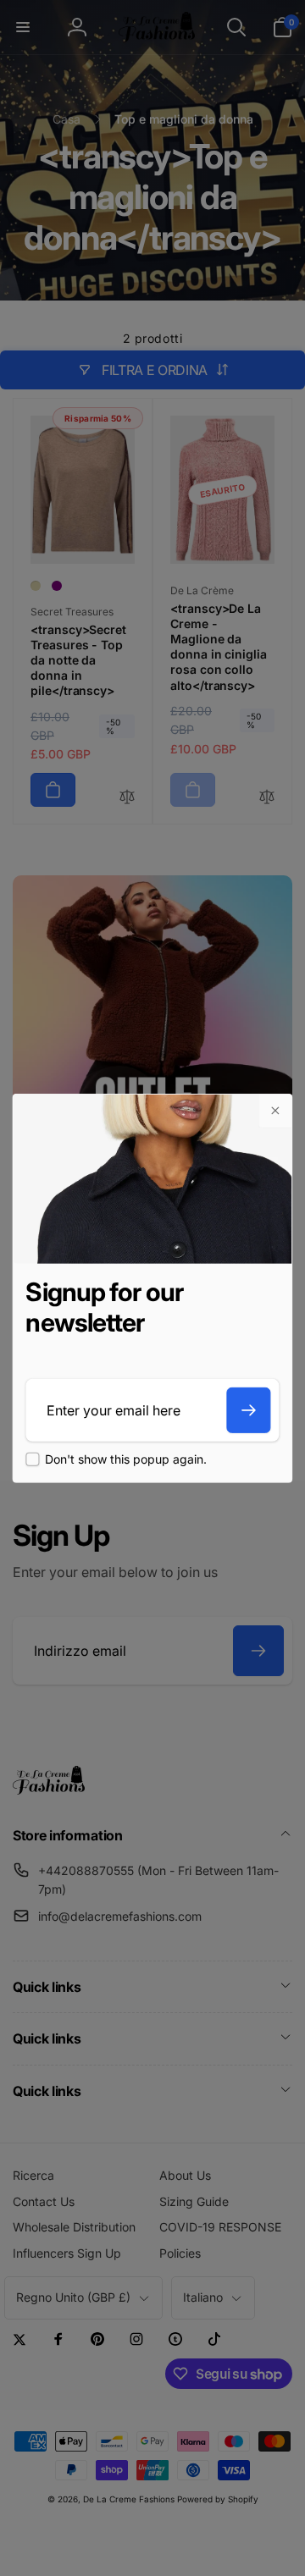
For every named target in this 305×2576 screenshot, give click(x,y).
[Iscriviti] (249, 1410)
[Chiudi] (275, 1111)
